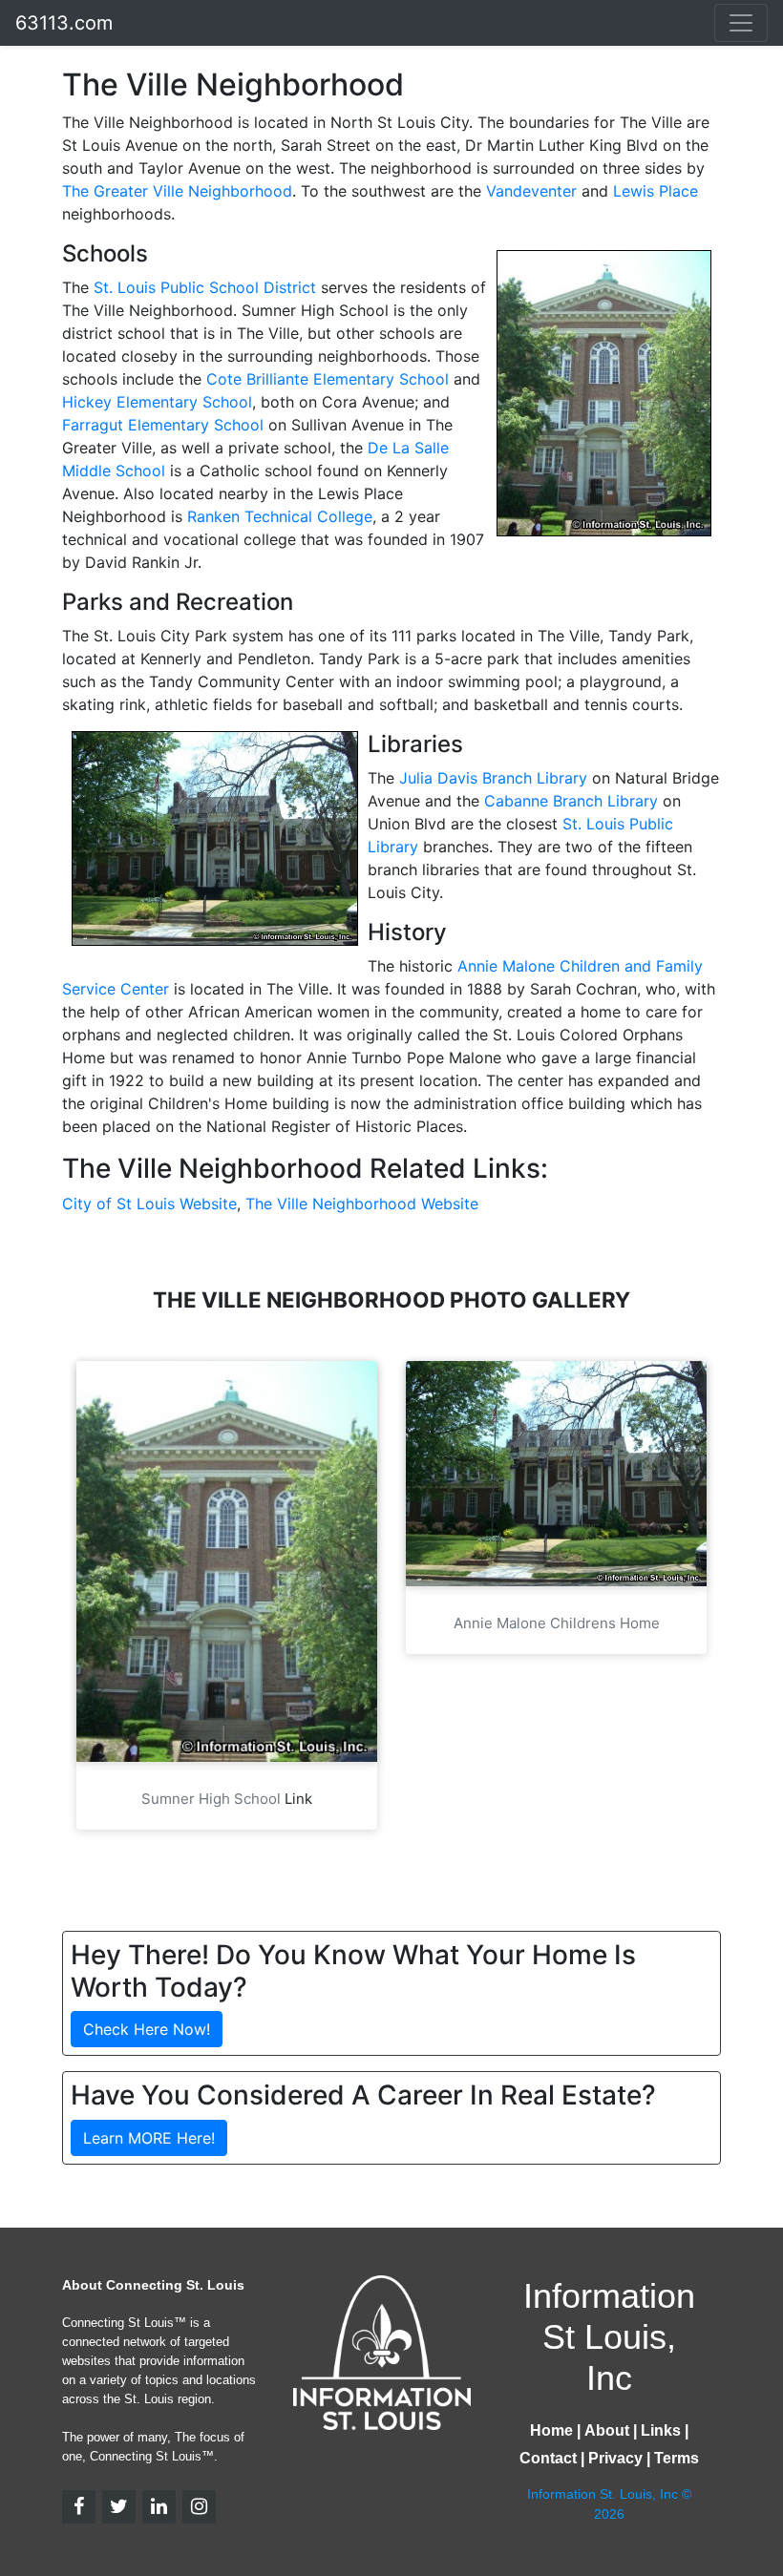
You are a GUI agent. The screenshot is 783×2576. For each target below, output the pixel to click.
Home (551, 2430)
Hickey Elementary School (157, 402)
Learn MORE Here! (149, 2138)
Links (661, 2430)
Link (298, 1799)
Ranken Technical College (280, 516)
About (607, 2430)
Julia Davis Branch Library (493, 778)
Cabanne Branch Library (571, 801)
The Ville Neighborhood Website (362, 1204)
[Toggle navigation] (741, 23)
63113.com (64, 23)
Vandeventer (531, 191)
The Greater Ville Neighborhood (177, 191)
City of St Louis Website (149, 1204)
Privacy (615, 2458)
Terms (677, 2458)
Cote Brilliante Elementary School (328, 379)
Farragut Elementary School (163, 425)
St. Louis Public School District (205, 287)
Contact (548, 2458)
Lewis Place (656, 191)
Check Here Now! (147, 2029)
